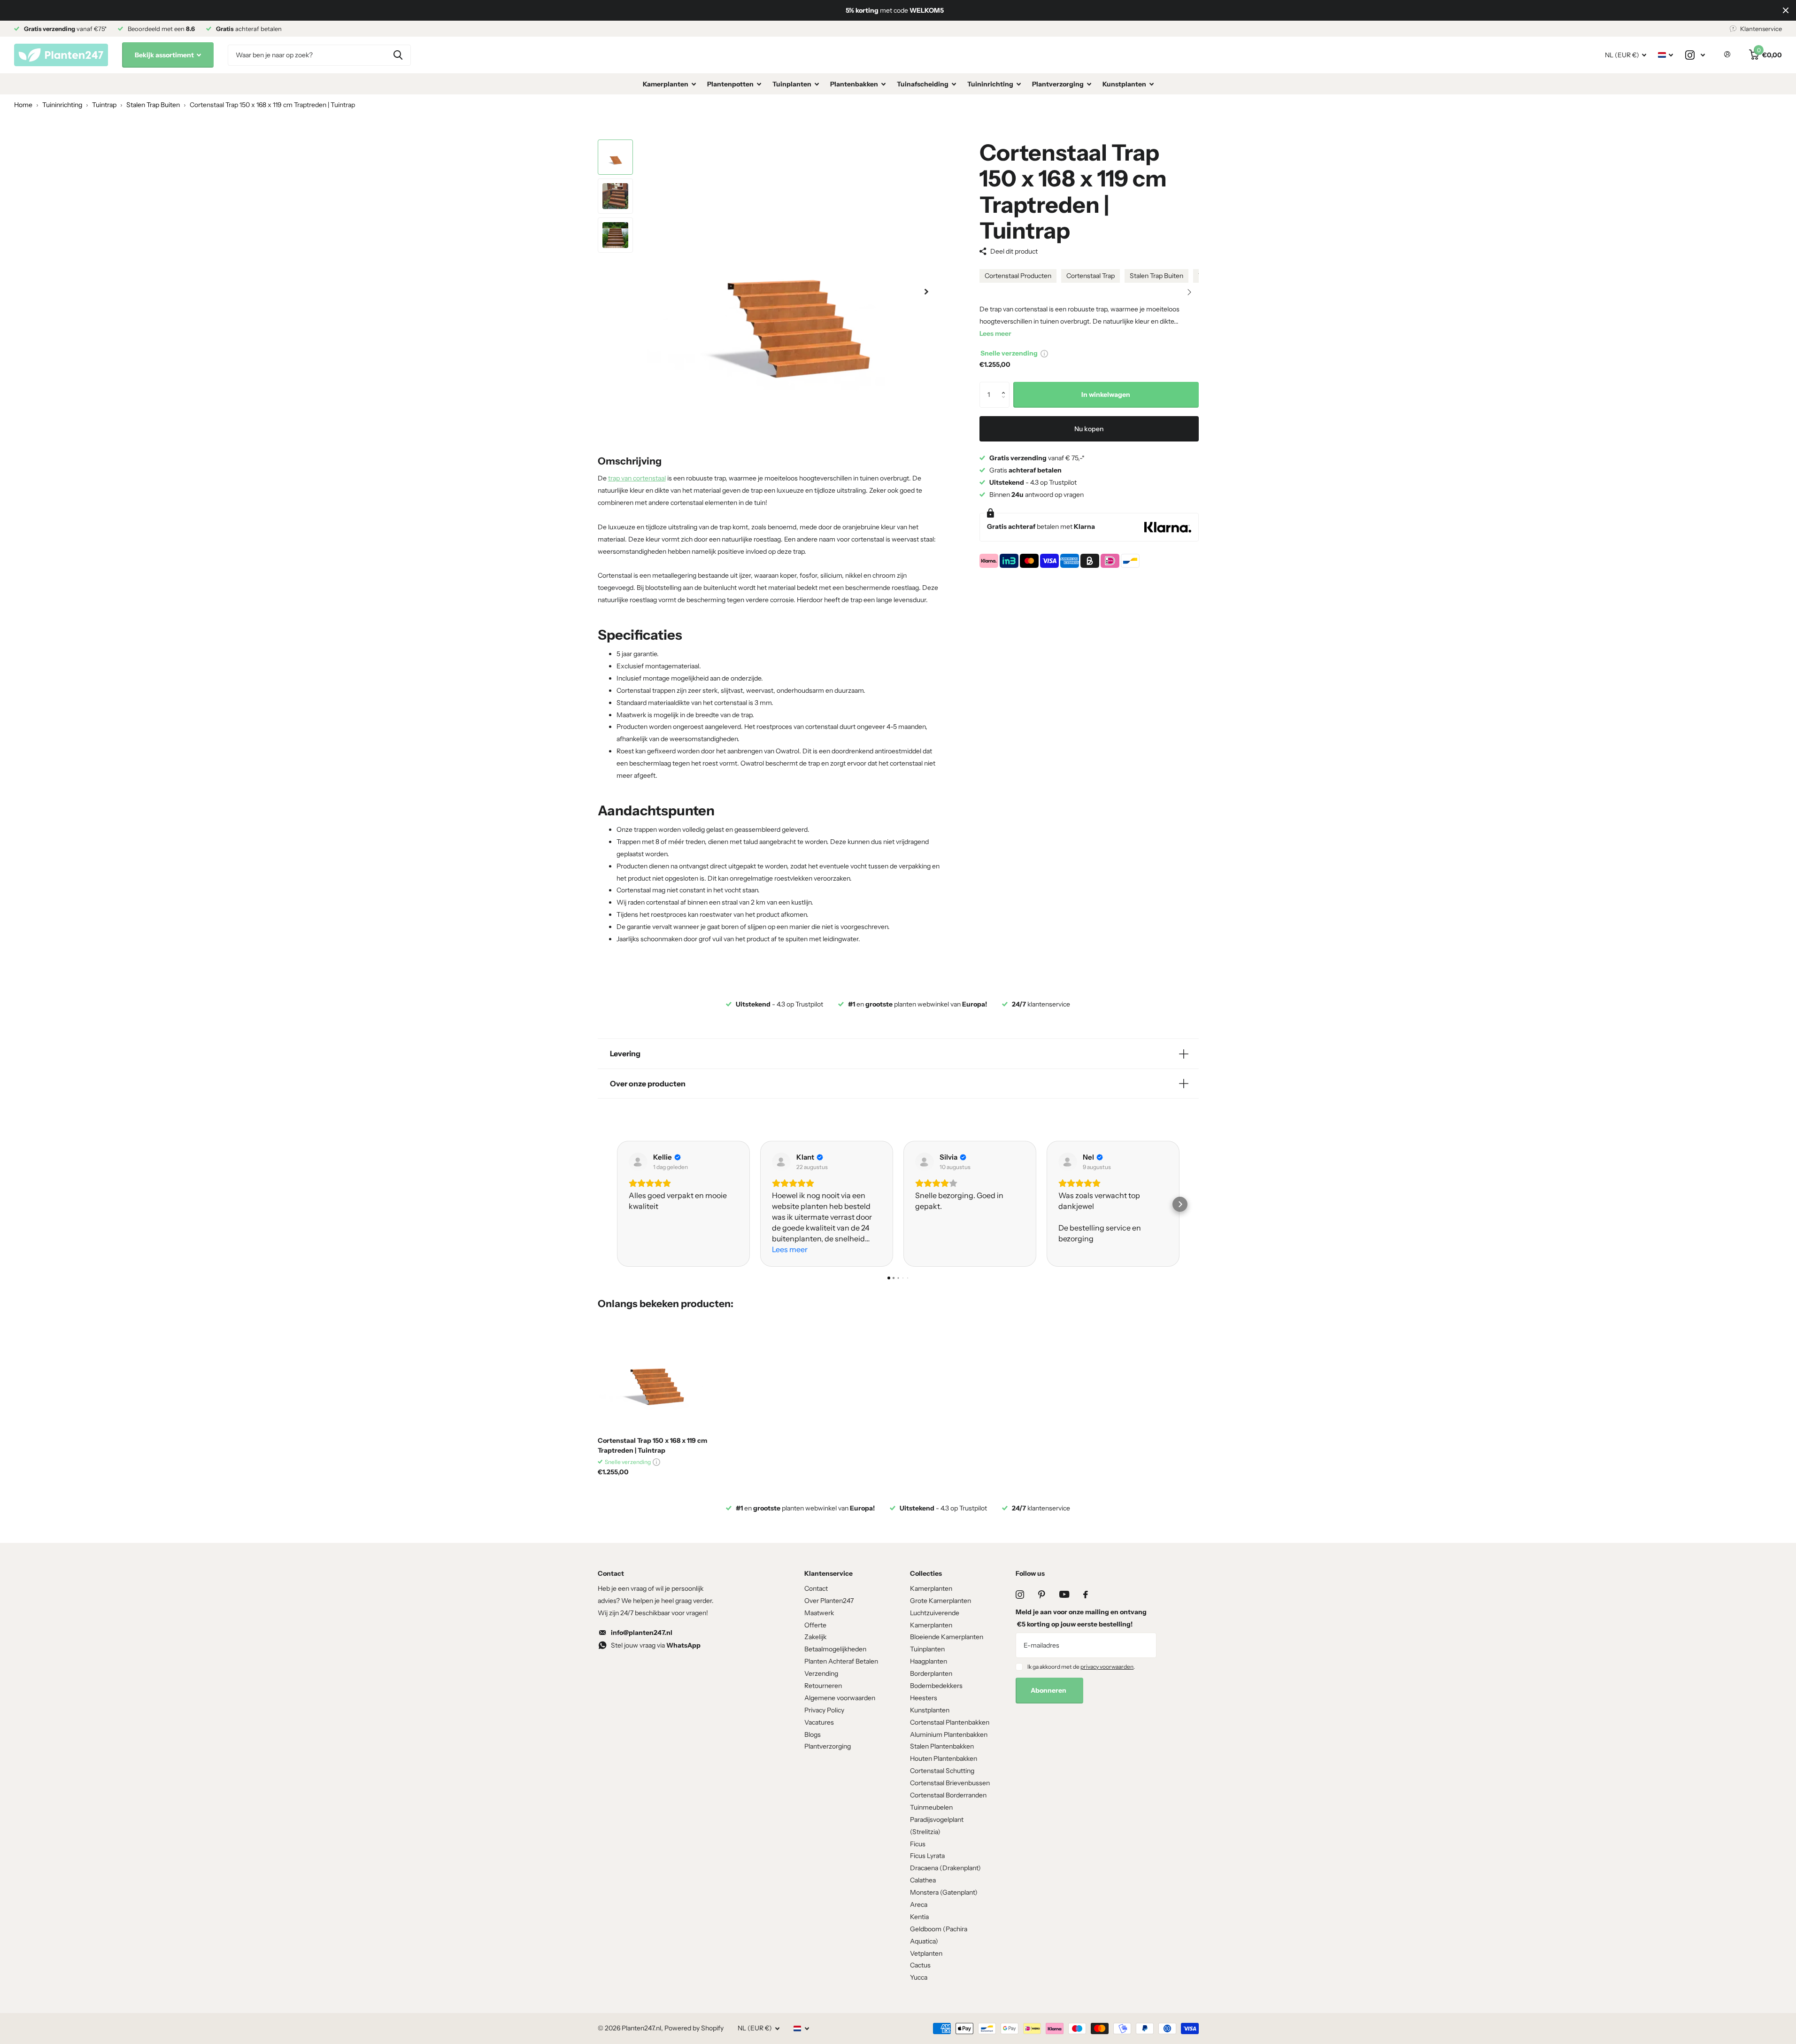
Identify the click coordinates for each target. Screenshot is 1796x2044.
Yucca (919, 1977)
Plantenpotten (730, 84)
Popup (1044, 353)
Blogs (813, 1734)
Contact (816, 1588)
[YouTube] (1064, 1594)
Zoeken (398, 55)
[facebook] (1086, 1595)
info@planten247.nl (642, 1633)
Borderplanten (931, 1673)
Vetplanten (926, 1953)
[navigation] (615, 157)
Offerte (815, 1625)
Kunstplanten (1124, 84)
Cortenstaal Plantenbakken (950, 1722)
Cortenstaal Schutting (942, 1771)
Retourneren (823, 1686)
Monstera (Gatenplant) (944, 1892)
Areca (919, 1905)
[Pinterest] (1042, 1595)
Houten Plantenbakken (944, 1758)
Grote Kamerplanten (940, 1601)
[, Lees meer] (1695, 55)
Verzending (821, 1673)
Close (1786, 10)
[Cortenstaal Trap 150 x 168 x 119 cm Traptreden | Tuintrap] (655, 1373)
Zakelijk (815, 1637)
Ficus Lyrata (927, 1856)
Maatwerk (819, 1613)
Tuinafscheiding (923, 84)
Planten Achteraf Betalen (841, 1661)
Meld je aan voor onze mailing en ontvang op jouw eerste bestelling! (1081, 1618)
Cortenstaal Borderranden (948, 1795)
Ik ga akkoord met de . (1081, 1667)
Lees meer (995, 333)
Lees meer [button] (790, 1249)
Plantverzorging (1058, 84)
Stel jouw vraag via (656, 1645)
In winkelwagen (1106, 395)
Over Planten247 (829, 1601)
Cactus (920, 1965)
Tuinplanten (792, 84)
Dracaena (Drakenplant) (945, 1868)
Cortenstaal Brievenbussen (950, 1783)
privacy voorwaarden (1107, 1667)
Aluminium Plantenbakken (949, 1734)
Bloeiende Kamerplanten (947, 1637)
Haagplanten (929, 1661)
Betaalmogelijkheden (835, 1649)
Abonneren (1049, 1690)
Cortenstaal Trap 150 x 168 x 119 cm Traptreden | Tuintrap (652, 1445)
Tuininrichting (990, 84)
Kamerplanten (666, 84)
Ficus (918, 1844)
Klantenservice (829, 1573)
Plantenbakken (854, 84)
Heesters (924, 1698)
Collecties (926, 1573)
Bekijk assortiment (165, 55)
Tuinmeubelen (931, 1807)
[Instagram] (1020, 1595)
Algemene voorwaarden (840, 1698)
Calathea (923, 1880)
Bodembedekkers (936, 1686)
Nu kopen (1089, 429)
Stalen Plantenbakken (942, 1746)
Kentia (919, 1917)
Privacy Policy (824, 1710)
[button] (1189, 292)
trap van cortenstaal (637, 478)
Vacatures (819, 1722)
